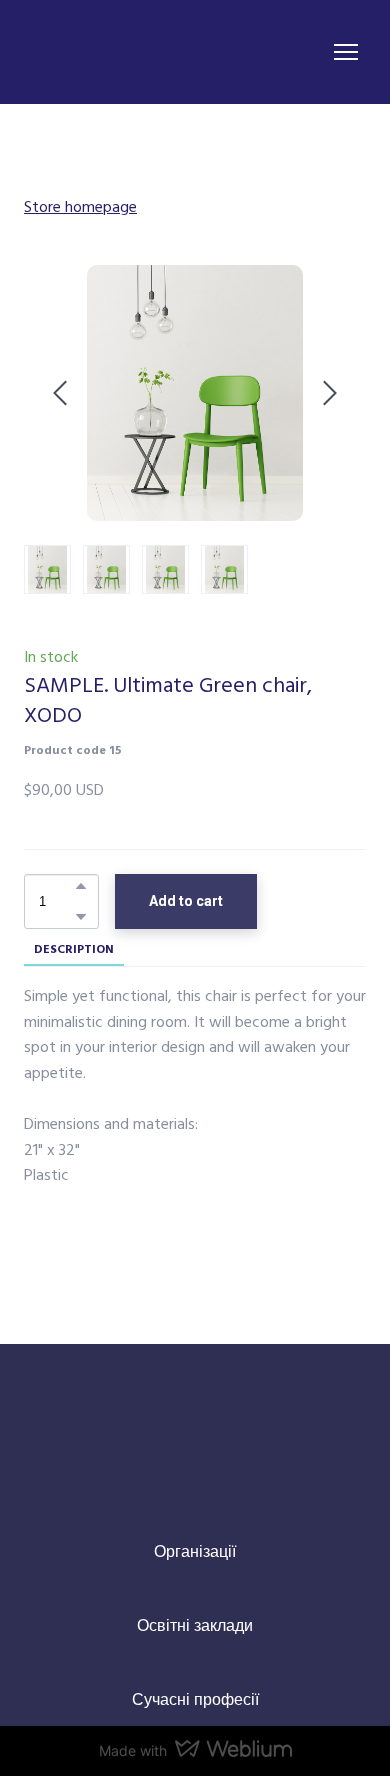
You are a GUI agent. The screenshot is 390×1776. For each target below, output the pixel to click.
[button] (81, 886)
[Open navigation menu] (346, 52)
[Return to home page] (112, 52)
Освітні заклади (195, 1625)
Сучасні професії (195, 1699)
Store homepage (80, 206)
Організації (195, 1551)
